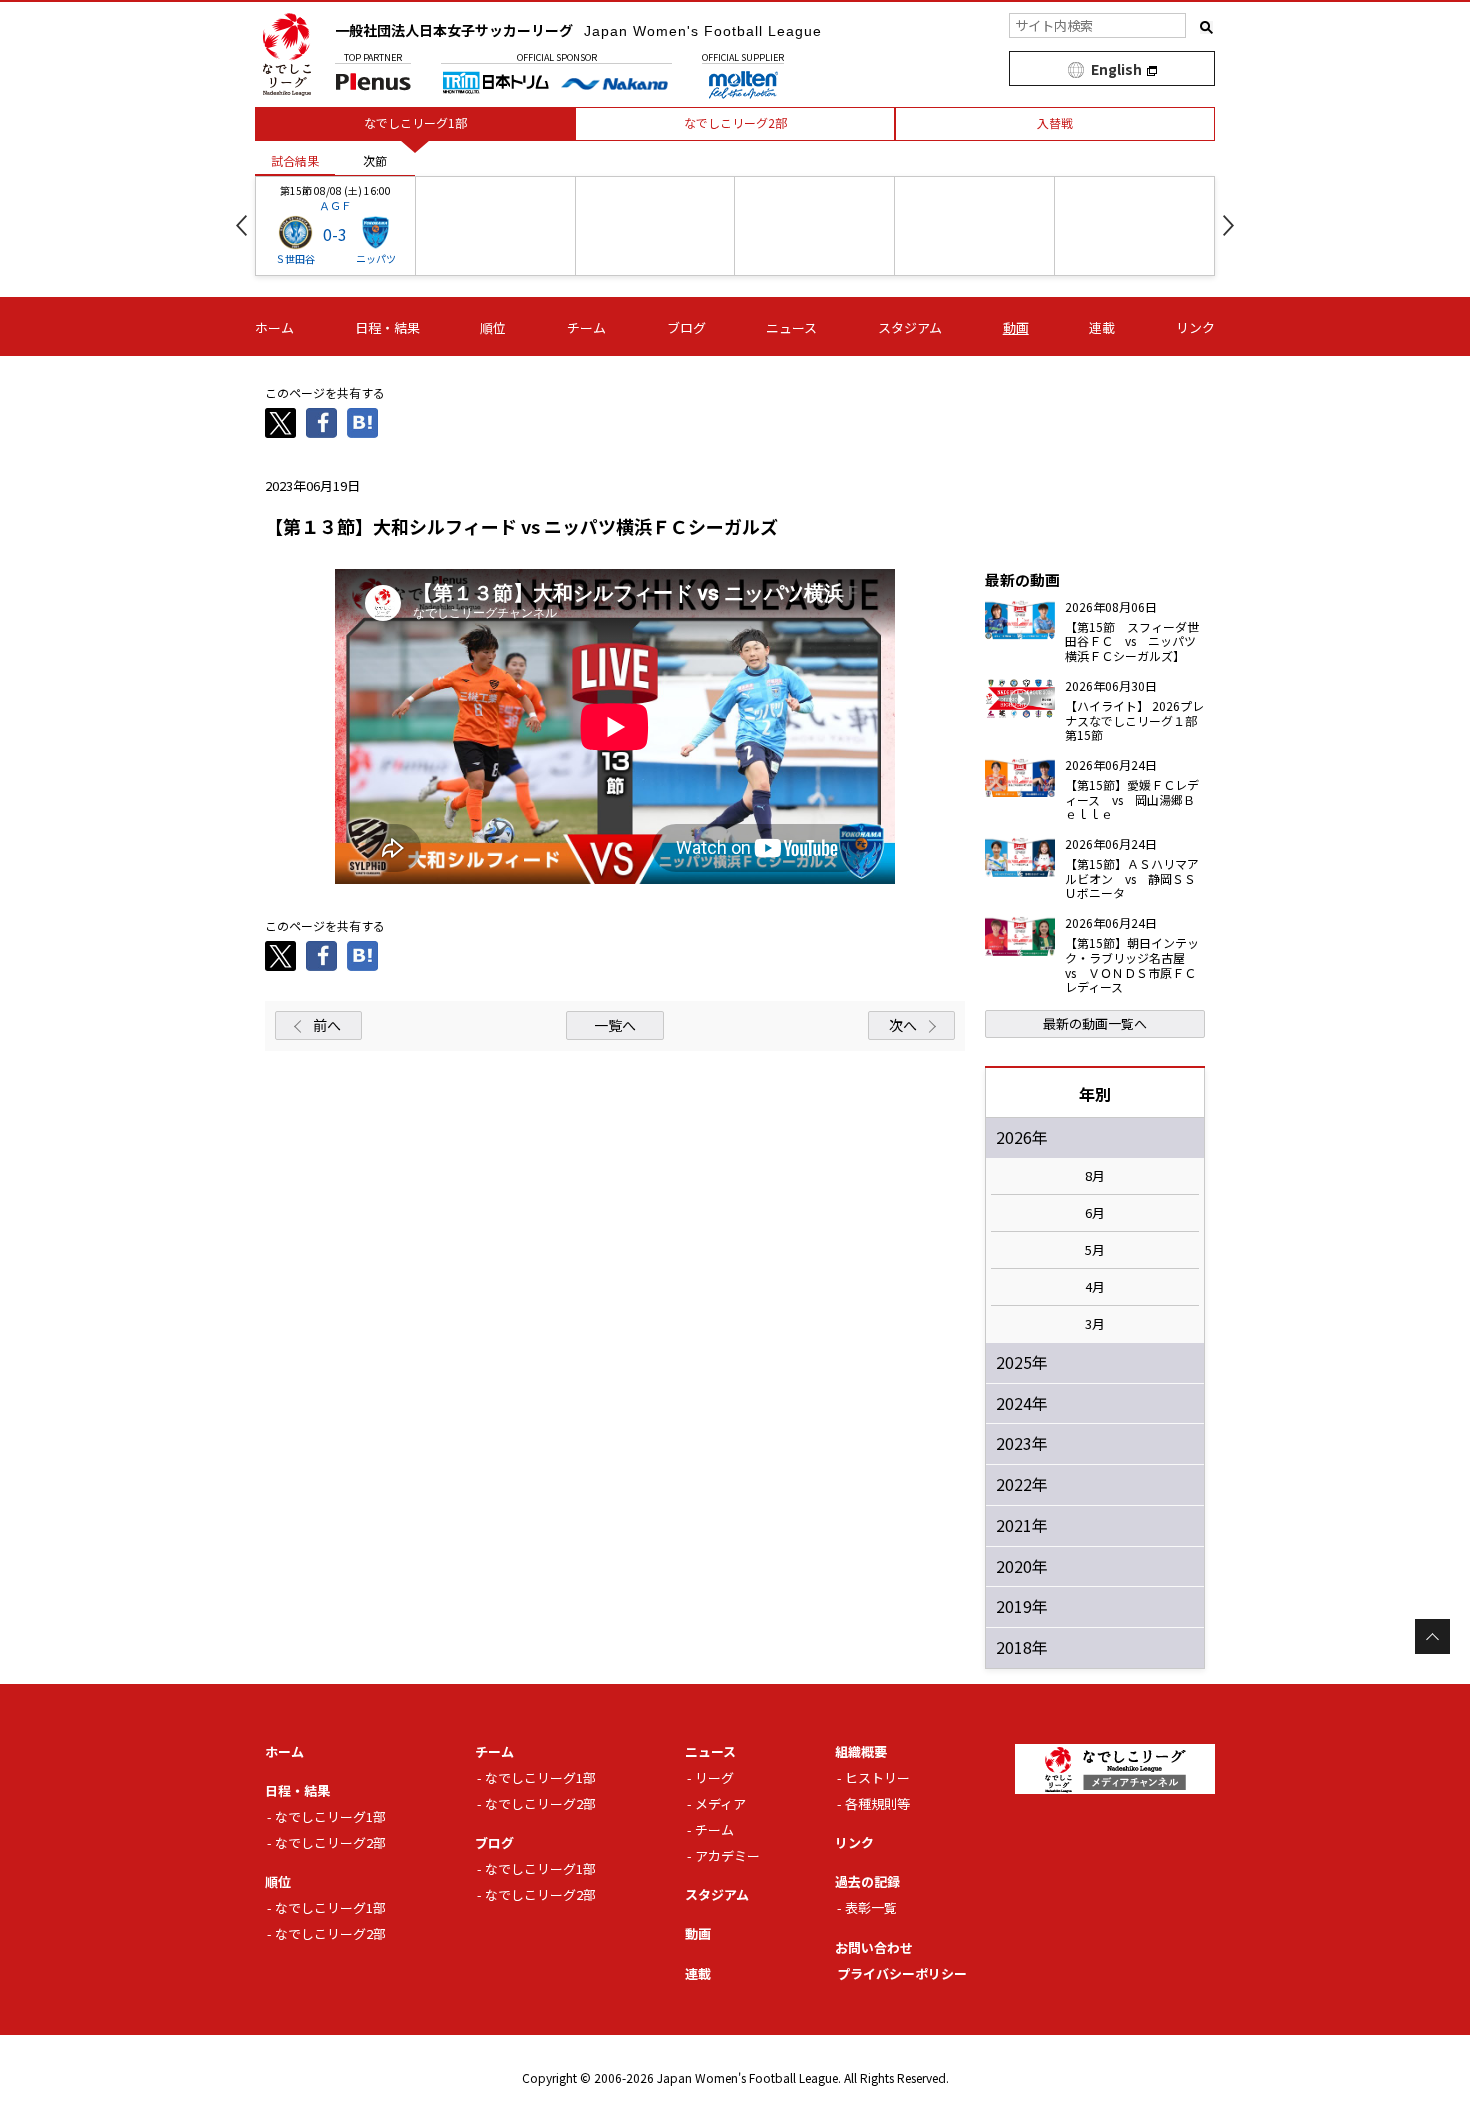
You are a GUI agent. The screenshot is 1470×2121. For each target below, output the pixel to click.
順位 (493, 327)
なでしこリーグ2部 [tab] (735, 122)
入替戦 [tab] (1055, 122)
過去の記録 (867, 1881)
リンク (1195, 327)
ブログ (686, 327)
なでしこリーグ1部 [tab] (415, 122)
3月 (1095, 1324)
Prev (241, 225)
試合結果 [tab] (295, 160)
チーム (586, 327)
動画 (1016, 327)
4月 (1095, 1287)
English (1116, 69)
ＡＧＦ (335, 205)
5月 (1095, 1250)
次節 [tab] (375, 160)
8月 (1095, 1176)
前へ (327, 1025)
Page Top (1432, 1636)
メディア (720, 1803)
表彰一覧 (871, 1907)
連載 (1102, 327)
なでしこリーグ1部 (330, 1816)
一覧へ (615, 1025)
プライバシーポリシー (902, 1973)
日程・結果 (387, 327)
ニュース (791, 327)
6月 (1095, 1213)
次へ (903, 1025)
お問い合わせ (874, 1947)
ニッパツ (376, 258)
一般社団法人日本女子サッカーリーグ (578, 30)
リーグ (714, 1777)
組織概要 (861, 1751)
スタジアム (910, 327)
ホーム (274, 327)
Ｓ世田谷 (295, 258)
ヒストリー (877, 1777)
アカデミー (727, 1855)
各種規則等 (877, 1803)
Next (1228, 225)
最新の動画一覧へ (1095, 1023)
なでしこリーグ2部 (330, 1842)
